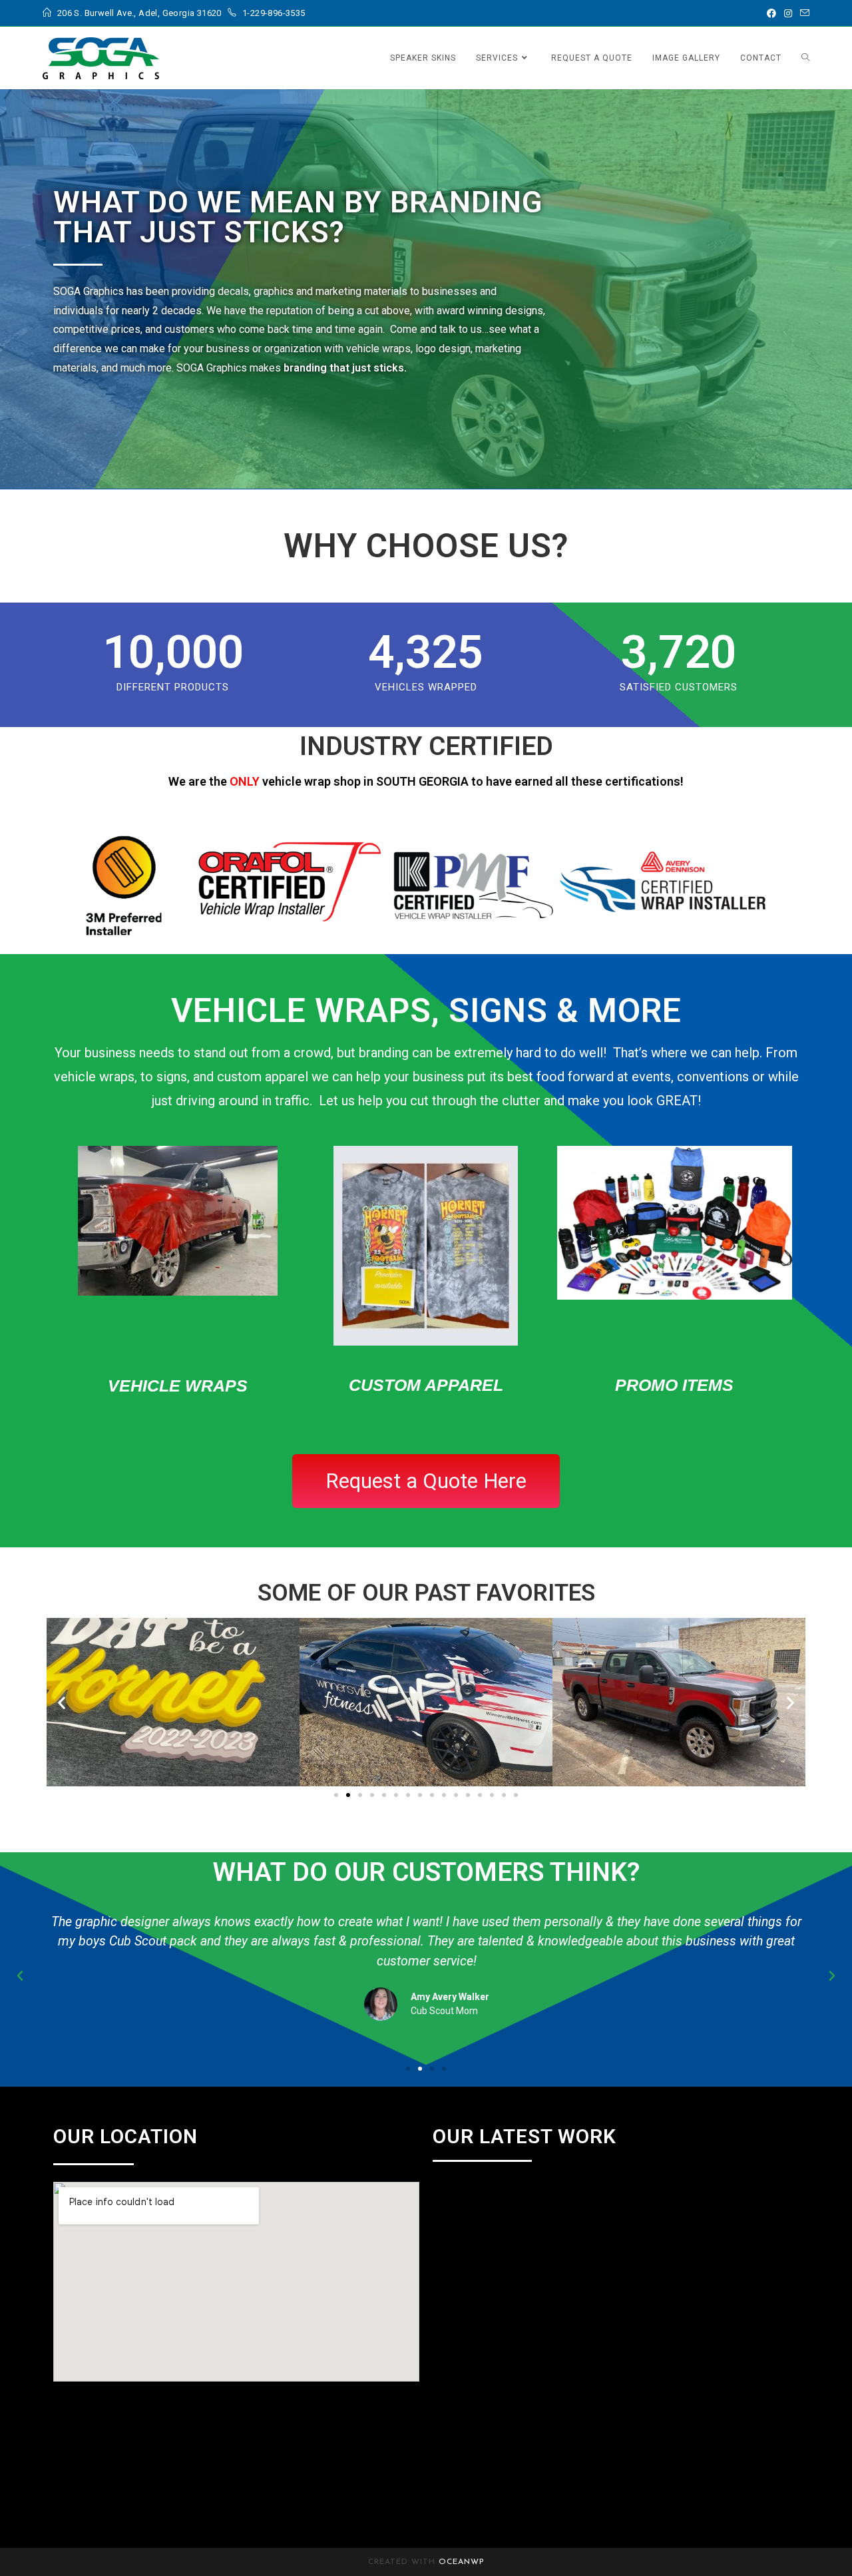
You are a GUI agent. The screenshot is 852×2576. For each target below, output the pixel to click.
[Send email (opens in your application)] (803, 13)
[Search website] (805, 58)
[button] (62, 1702)
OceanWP (462, 2562)
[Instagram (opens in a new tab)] (788, 13)
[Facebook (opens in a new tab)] (771, 13)
